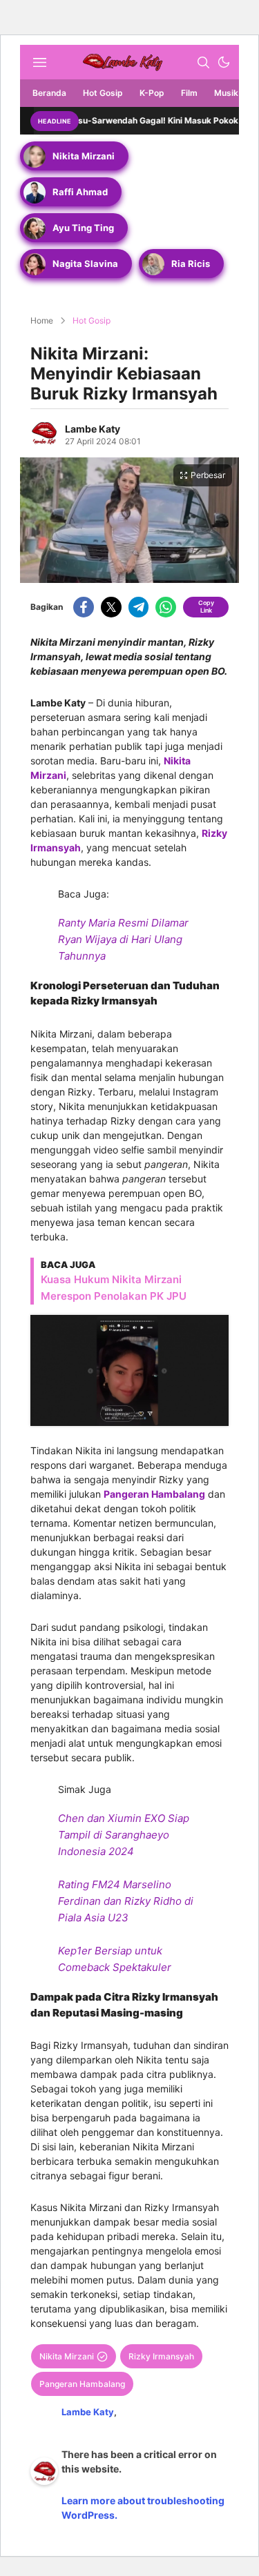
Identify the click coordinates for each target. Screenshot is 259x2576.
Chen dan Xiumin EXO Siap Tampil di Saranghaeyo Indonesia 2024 (124, 1835)
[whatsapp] (166, 607)
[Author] (44, 433)
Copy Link (206, 606)
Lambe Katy (93, 429)
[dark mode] (224, 62)
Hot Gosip (92, 320)
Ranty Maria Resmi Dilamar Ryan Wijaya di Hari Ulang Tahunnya (123, 939)
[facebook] (84, 607)
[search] (203, 62)
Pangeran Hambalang (154, 1494)
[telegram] (139, 607)
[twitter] (111, 607)
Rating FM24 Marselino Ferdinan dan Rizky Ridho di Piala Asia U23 (126, 1901)
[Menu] (39, 62)
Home (42, 320)
